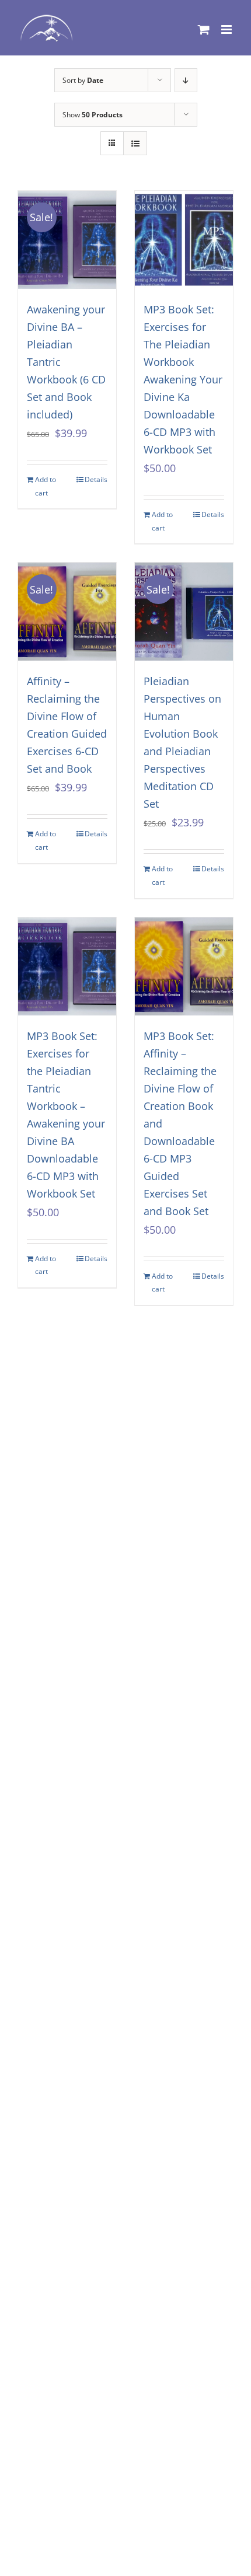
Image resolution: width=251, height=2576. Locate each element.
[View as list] (135, 143)
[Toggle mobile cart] (204, 29)
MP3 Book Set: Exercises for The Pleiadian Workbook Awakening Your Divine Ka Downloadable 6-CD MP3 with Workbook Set (183, 379)
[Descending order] (186, 80)
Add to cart (46, 486)
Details (96, 479)
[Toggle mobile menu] (227, 29)
